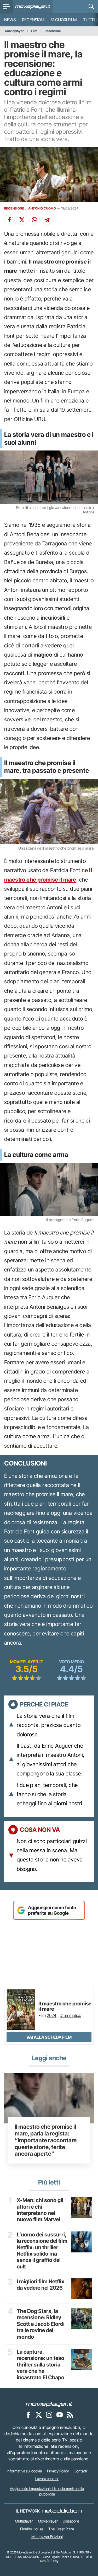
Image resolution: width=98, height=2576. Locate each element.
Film (34, 31)
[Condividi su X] (22, 220)
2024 (52, 2015)
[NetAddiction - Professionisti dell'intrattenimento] (62, 2511)
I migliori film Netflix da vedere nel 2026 (41, 2285)
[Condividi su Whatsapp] (34, 220)
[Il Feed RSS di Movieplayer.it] (70, 2414)
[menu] (7, 7)
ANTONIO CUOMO (42, 208)
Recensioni (33, 20)
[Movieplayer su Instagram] (49, 2414)
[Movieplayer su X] (39, 2414)
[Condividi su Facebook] (9, 220)
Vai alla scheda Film (49, 2037)
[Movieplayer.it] (33, 7)
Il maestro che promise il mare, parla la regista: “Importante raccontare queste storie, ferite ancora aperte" (46, 2140)
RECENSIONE (14, 208)
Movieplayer (15, 31)
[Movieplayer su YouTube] (60, 2414)
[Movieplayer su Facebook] (28, 2414)
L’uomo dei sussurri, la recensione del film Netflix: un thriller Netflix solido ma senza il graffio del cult (42, 2251)
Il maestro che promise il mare (65, 2006)
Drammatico (70, 2015)
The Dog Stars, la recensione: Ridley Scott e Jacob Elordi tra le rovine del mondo (41, 2324)
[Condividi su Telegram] (47, 220)
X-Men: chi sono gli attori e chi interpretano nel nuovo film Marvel (40, 2210)
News (10, 20)
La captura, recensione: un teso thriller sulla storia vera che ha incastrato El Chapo (41, 2365)
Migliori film (64, 20)
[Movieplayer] (49, 2404)
